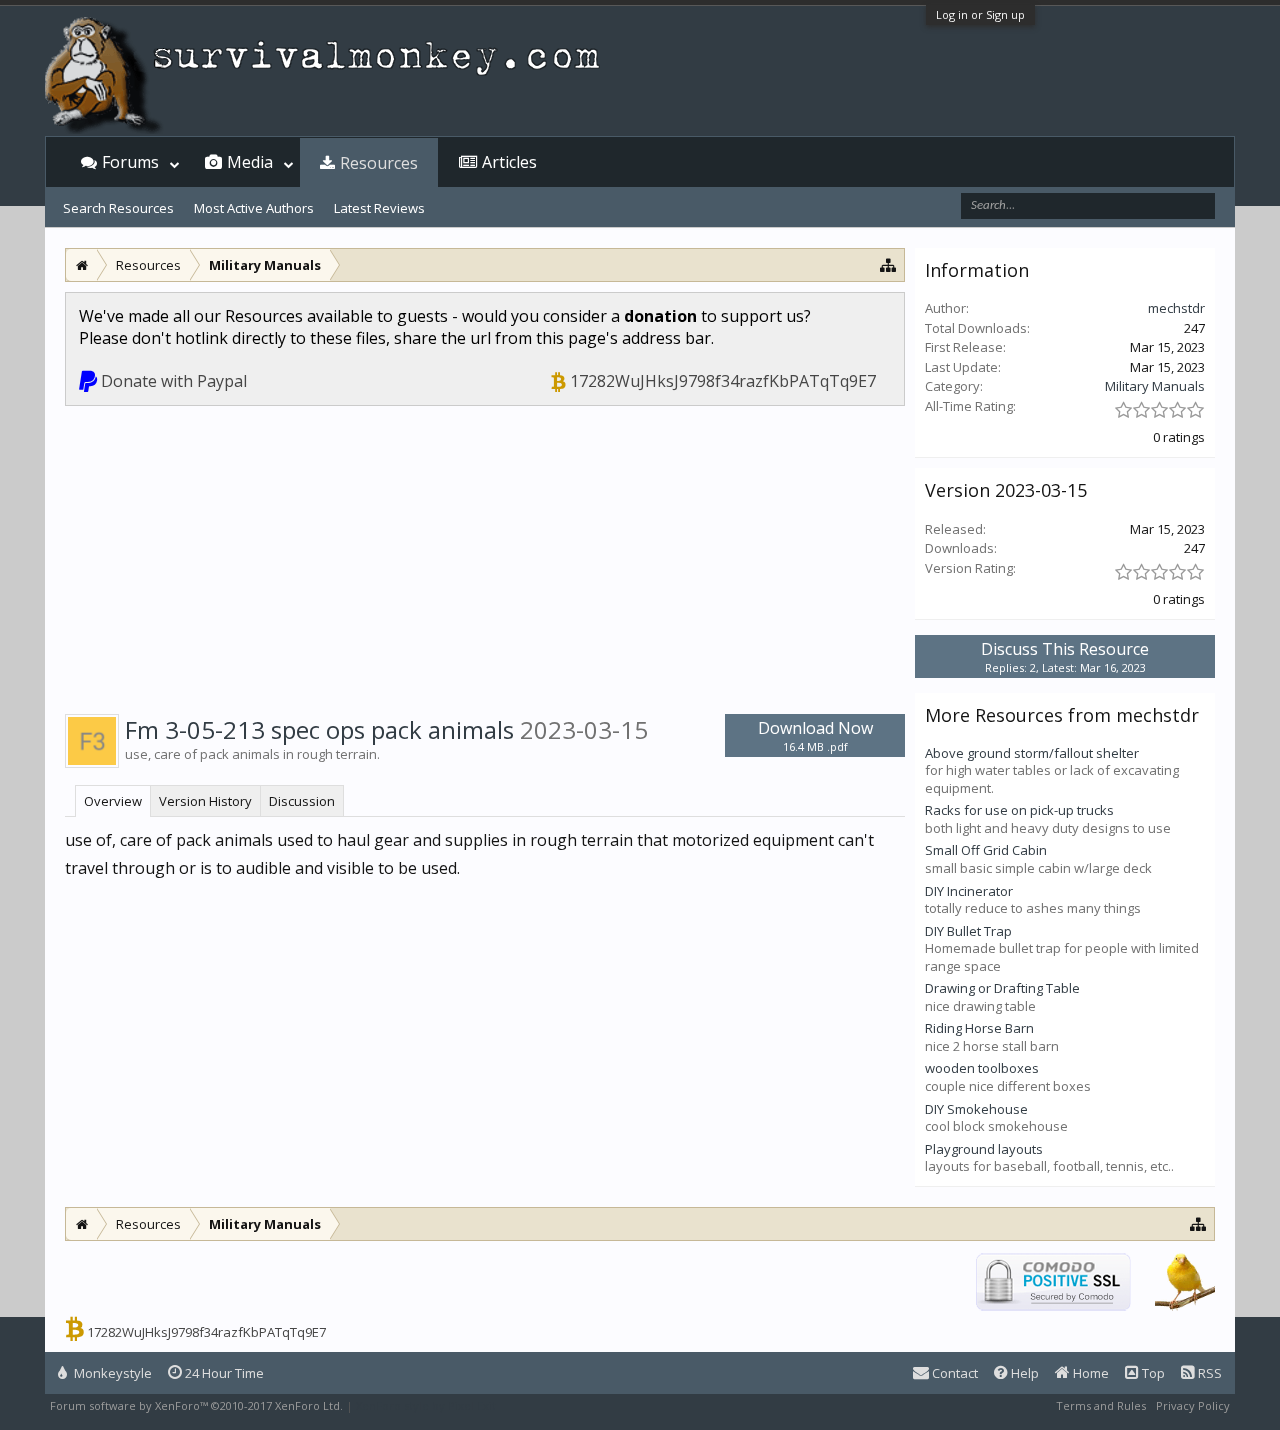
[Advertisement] (485, 556)
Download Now (815, 735)
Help (1023, 1373)
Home (1089, 1373)
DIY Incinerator (969, 891)
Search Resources (118, 208)
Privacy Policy (1193, 1405)
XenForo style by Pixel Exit (426, 1405)
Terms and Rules (1101, 1405)
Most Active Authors (254, 208)
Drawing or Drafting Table (1002, 988)
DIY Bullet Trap (968, 931)
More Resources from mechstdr (1062, 715)
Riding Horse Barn (979, 1028)
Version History (205, 801)
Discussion (302, 801)
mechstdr (1176, 308)
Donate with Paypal (174, 381)
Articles (509, 162)
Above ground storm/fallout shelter (1032, 753)
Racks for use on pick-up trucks (1019, 810)
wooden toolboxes (982, 1068)
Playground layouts (984, 1149)
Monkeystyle (111, 1373)
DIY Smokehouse (976, 1109)
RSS (1208, 1373)
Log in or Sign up (980, 14)
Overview (113, 801)
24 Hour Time (223, 1373)
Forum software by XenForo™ (196, 1405)
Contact (953, 1373)
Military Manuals (1155, 386)
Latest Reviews (379, 208)
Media (250, 162)
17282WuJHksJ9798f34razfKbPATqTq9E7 (723, 381)
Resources (379, 163)
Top (1152, 1373)
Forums (130, 162)
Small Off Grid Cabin (986, 850)
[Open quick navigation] (888, 264)
